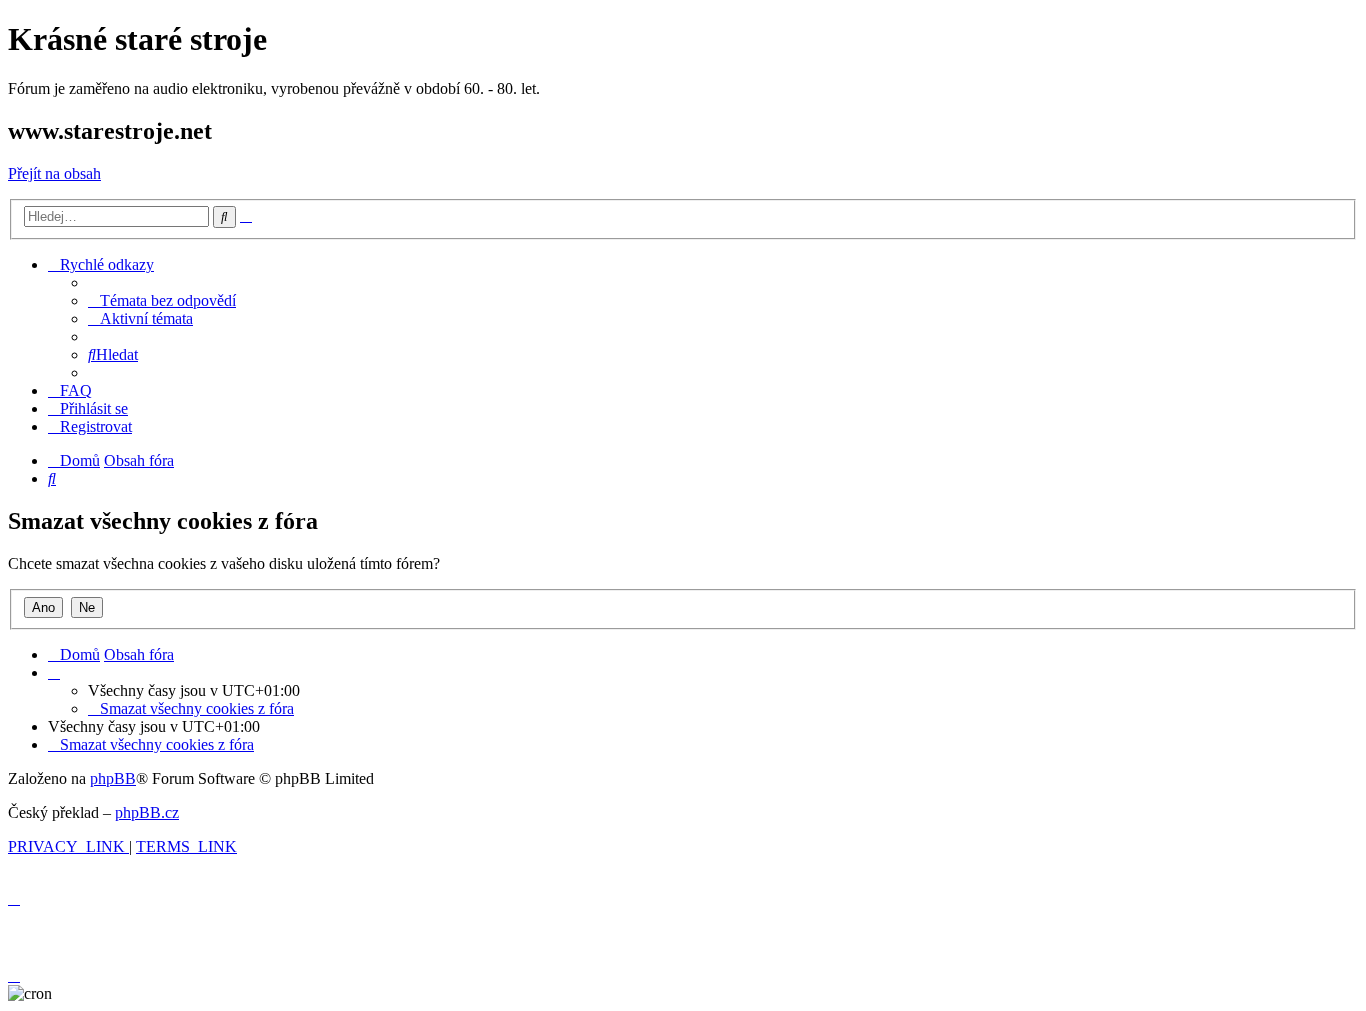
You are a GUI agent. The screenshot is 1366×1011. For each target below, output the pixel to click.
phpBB (113, 778)
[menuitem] (162, 300)
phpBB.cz (147, 812)
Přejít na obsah (54, 173)
